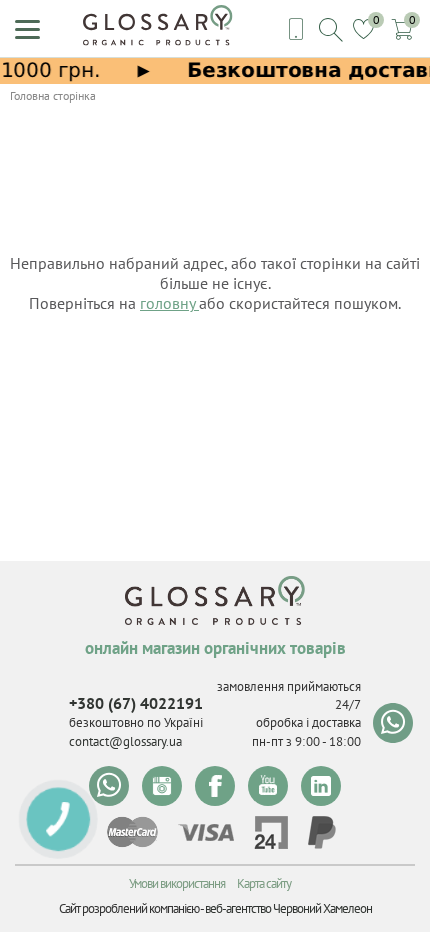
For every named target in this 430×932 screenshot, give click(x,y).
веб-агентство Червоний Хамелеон (288, 908)
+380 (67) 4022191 (136, 703)
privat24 (271, 832)
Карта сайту (264, 883)
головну (169, 303)
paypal (322, 832)
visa (206, 832)
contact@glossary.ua (125, 741)
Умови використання (177, 883)
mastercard (132, 832)
